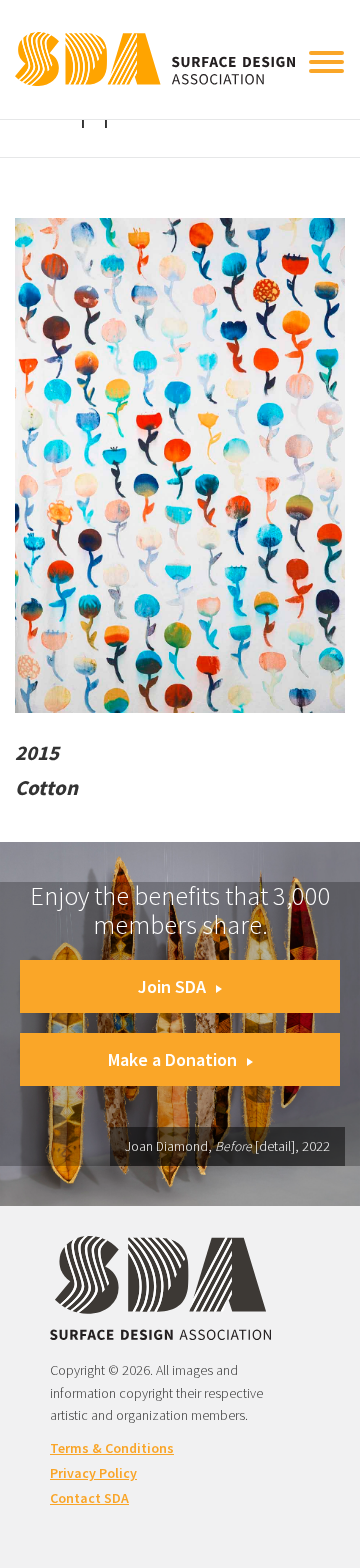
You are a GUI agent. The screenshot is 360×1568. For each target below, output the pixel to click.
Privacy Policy (93, 1473)
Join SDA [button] (172, 986)
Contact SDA (89, 1498)
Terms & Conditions (112, 1448)
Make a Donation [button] (172, 1059)
